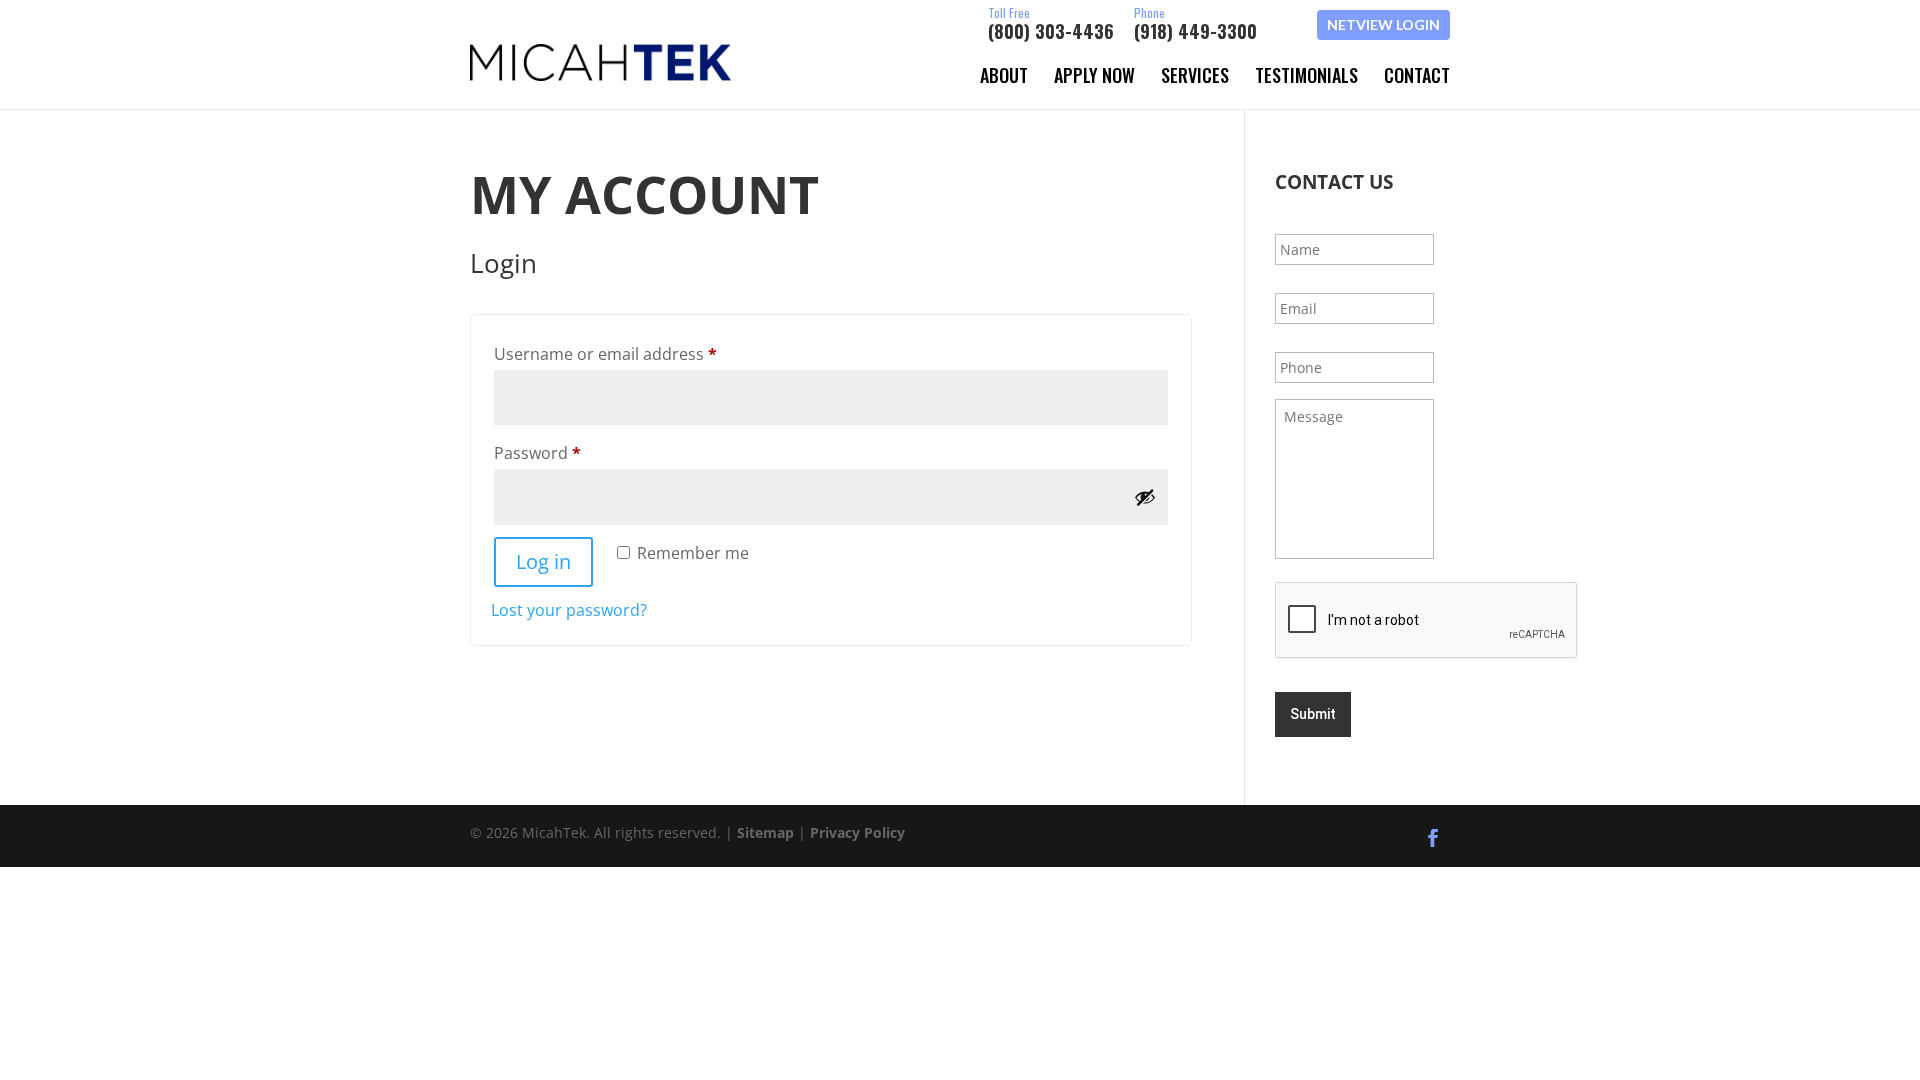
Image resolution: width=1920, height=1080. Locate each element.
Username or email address (639, 353)
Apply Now (1094, 75)
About (1004, 75)
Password (571, 452)
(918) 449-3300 (1195, 25)
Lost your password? (569, 610)
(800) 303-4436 (1051, 25)
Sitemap (765, 832)
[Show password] (1145, 497)
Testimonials (1306, 75)
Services (1195, 75)
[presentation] (1427, 621)
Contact (1417, 75)
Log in (543, 561)
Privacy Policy (857, 832)
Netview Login (1383, 24)
